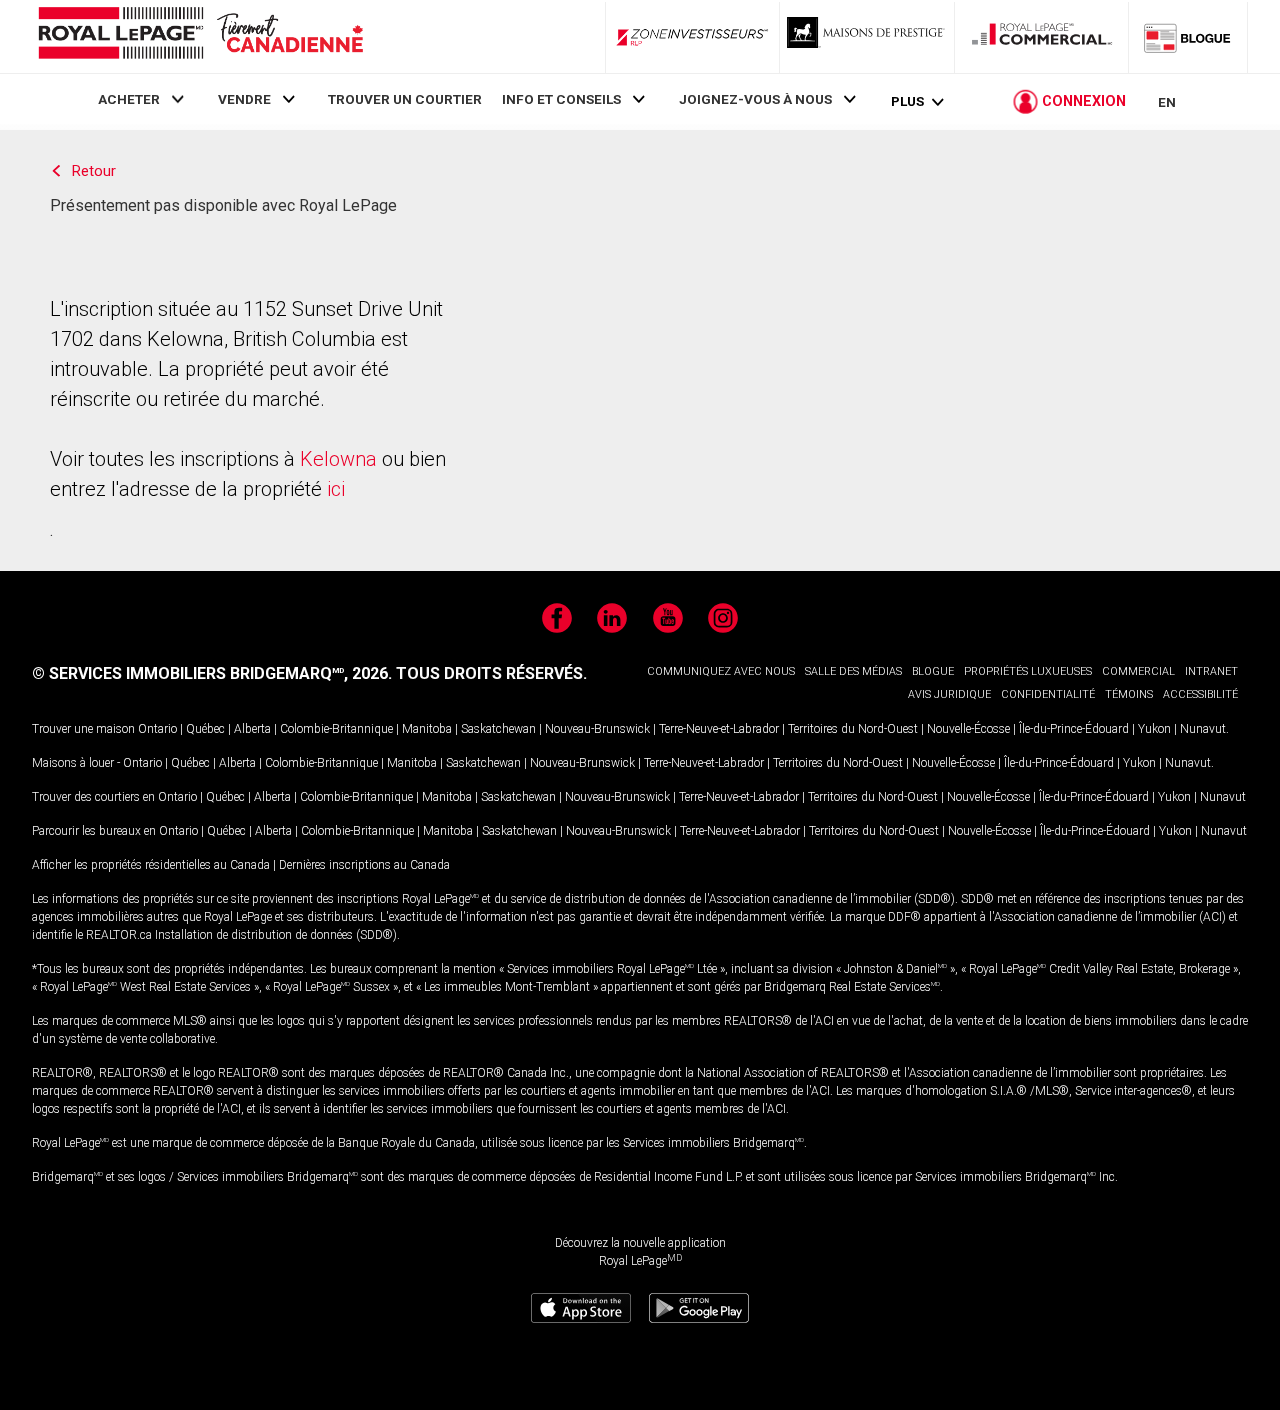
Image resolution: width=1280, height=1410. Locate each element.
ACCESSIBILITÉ (1200, 694)
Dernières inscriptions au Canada (364, 865)
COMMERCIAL (1138, 671)
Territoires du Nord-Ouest (853, 729)
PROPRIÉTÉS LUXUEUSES (1028, 671)
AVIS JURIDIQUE (949, 694)
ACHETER (129, 99)
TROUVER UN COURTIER (405, 99)
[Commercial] (1042, 37)
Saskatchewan (498, 729)
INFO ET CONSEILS (561, 99)
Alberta (252, 729)
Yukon (1154, 729)
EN (1167, 102)
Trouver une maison (83, 729)
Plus (907, 101)
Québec (205, 729)
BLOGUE (933, 671)
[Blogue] (1188, 37)
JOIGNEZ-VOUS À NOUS (755, 99)
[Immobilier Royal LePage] (200, 36)
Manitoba (427, 729)
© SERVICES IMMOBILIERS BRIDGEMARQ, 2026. (212, 673)
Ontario (157, 729)
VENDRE (244, 99)
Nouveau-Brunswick (597, 729)
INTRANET (1211, 671)
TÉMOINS (1129, 694)
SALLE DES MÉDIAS (853, 671)
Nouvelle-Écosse (968, 729)
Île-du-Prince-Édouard (1074, 729)
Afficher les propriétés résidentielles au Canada (151, 865)
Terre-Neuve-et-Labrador (719, 729)
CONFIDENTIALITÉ (1048, 694)
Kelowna (338, 459)
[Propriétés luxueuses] (867, 37)
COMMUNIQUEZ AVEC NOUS (721, 671)
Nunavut (1203, 729)
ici (336, 489)
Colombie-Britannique (336, 729)
